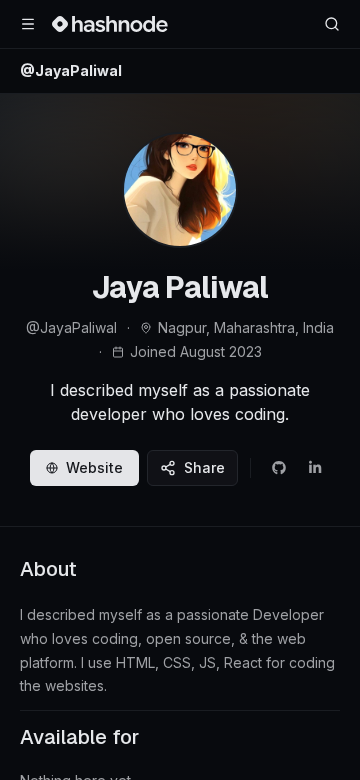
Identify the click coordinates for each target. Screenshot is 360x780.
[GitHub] (279, 468)
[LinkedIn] (315, 468)
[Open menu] (28, 24)
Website (94, 467)
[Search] (332, 24)
